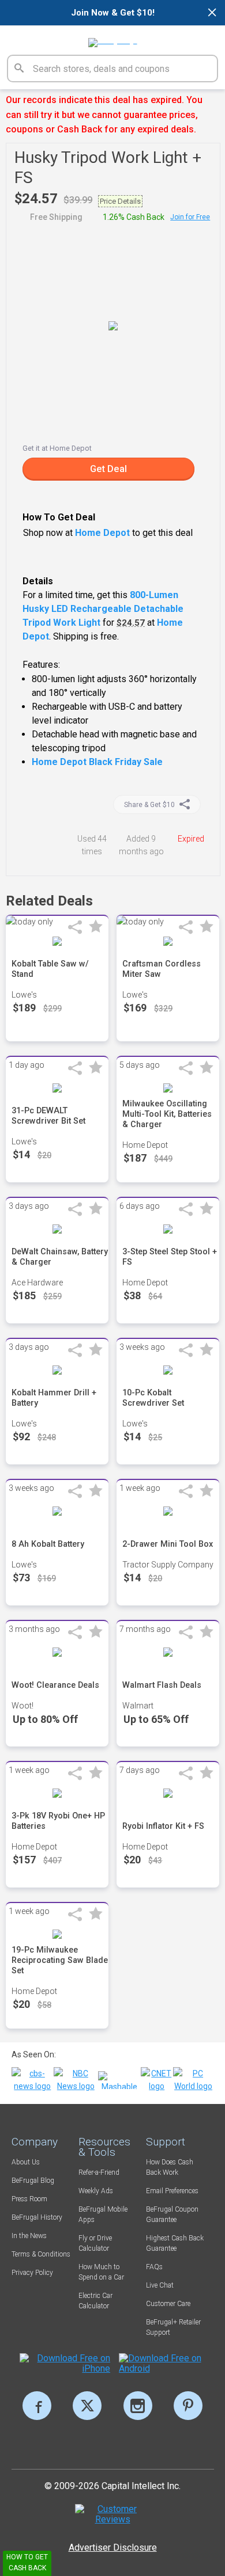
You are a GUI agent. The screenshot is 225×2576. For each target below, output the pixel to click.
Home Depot (102, 533)
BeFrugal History (37, 2217)
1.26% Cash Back (134, 217)
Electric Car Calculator (95, 2301)
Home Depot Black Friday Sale (97, 762)
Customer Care (168, 2304)
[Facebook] (37, 2406)
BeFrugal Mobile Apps (103, 2214)
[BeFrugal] (113, 39)
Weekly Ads (96, 2191)
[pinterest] (188, 2406)
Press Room (29, 2199)
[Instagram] (138, 2406)
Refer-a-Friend (99, 2172)
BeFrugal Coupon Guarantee (172, 2214)
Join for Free (190, 217)
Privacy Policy (32, 2273)
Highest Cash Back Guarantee (175, 2243)
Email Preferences (172, 2191)
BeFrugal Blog (33, 2181)
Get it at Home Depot (57, 448)
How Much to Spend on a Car (101, 2272)
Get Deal (108, 469)
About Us (26, 2162)
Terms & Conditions (41, 2254)
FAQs (154, 2267)
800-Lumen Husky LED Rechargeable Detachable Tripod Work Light (103, 609)
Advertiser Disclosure (113, 2548)
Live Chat (160, 2285)
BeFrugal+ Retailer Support (173, 2327)
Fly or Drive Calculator (95, 2243)
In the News (29, 2236)
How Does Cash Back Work (170, 2167)
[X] (87, 2406)
